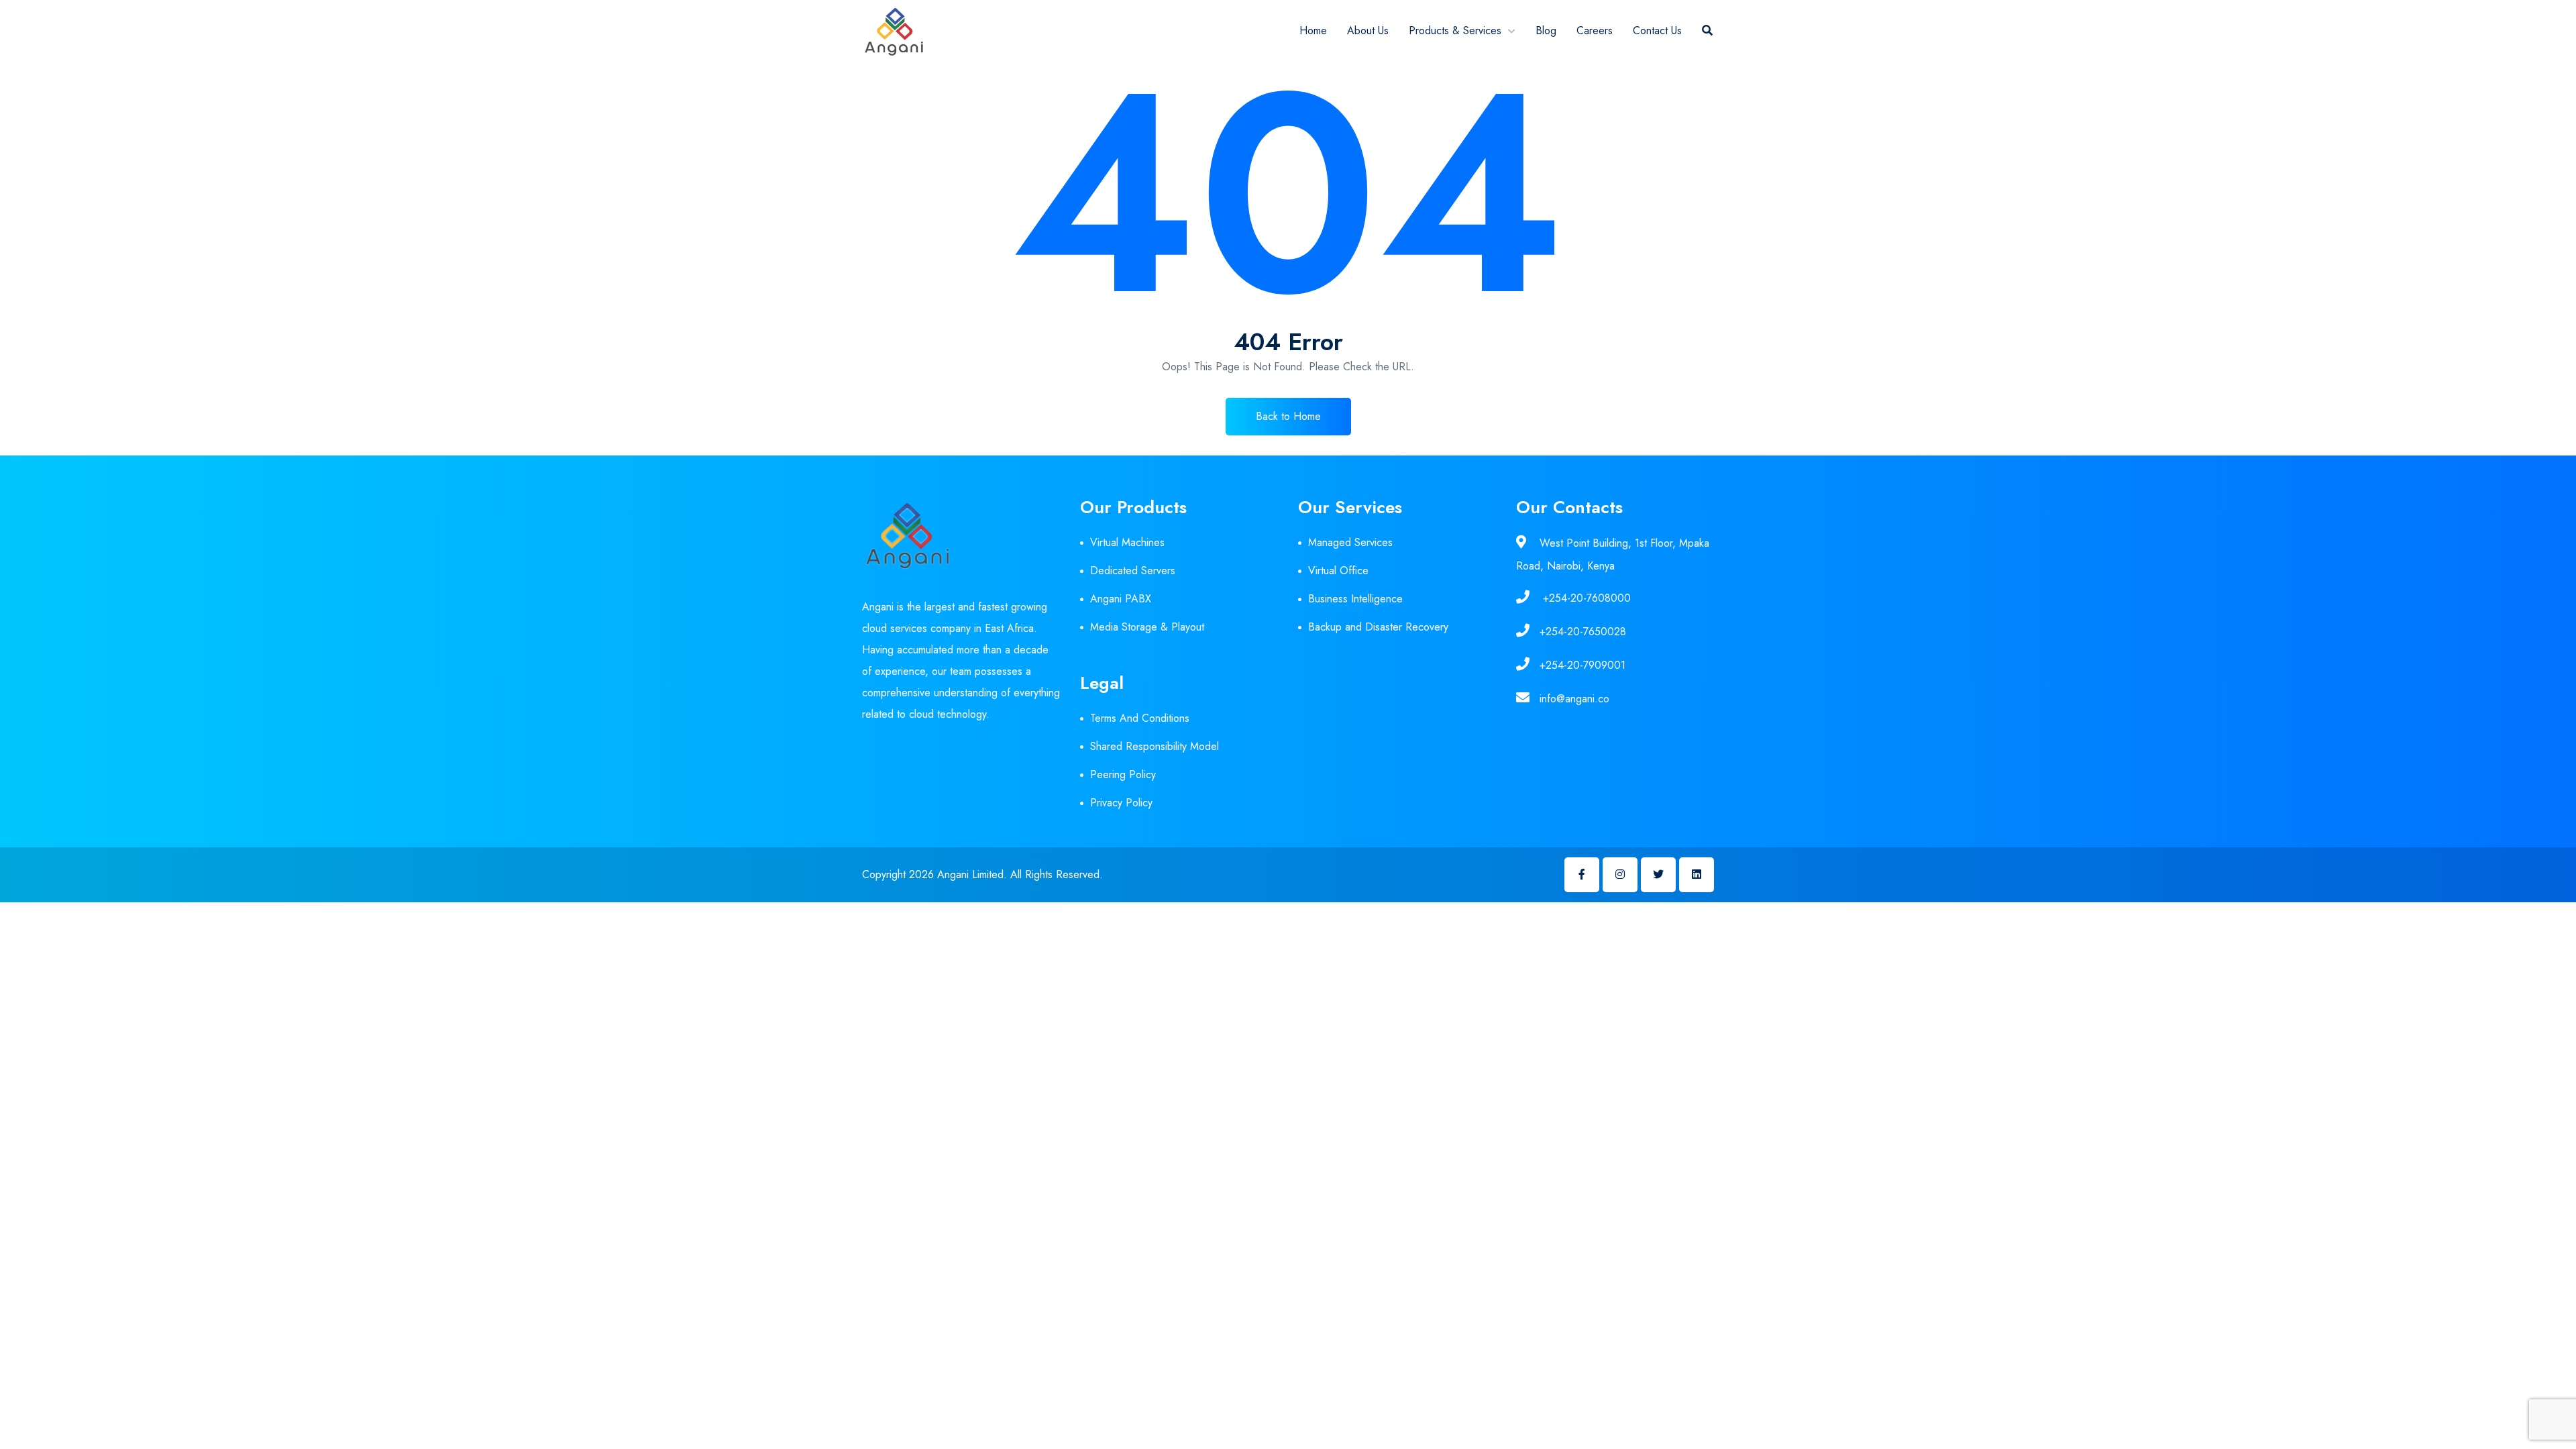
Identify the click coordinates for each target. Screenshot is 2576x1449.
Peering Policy (1123, 774)
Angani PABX (1121, 599)
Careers (1595, 31)
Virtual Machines (1127, 542)
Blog (1546, 31)
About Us (1368, 31)
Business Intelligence (1355, 599)
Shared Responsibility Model (1155, 746)
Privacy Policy (1121, 803)
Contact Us (1657, 31)
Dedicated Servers (1133, 571)
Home (1313, 31)
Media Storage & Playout (1147, 627)
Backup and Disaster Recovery (1378, 627)
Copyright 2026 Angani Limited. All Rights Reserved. (982, 874)
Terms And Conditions (1140, 718)
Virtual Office (1338, 571)
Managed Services (1350, 542)
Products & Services (1455, 31)
